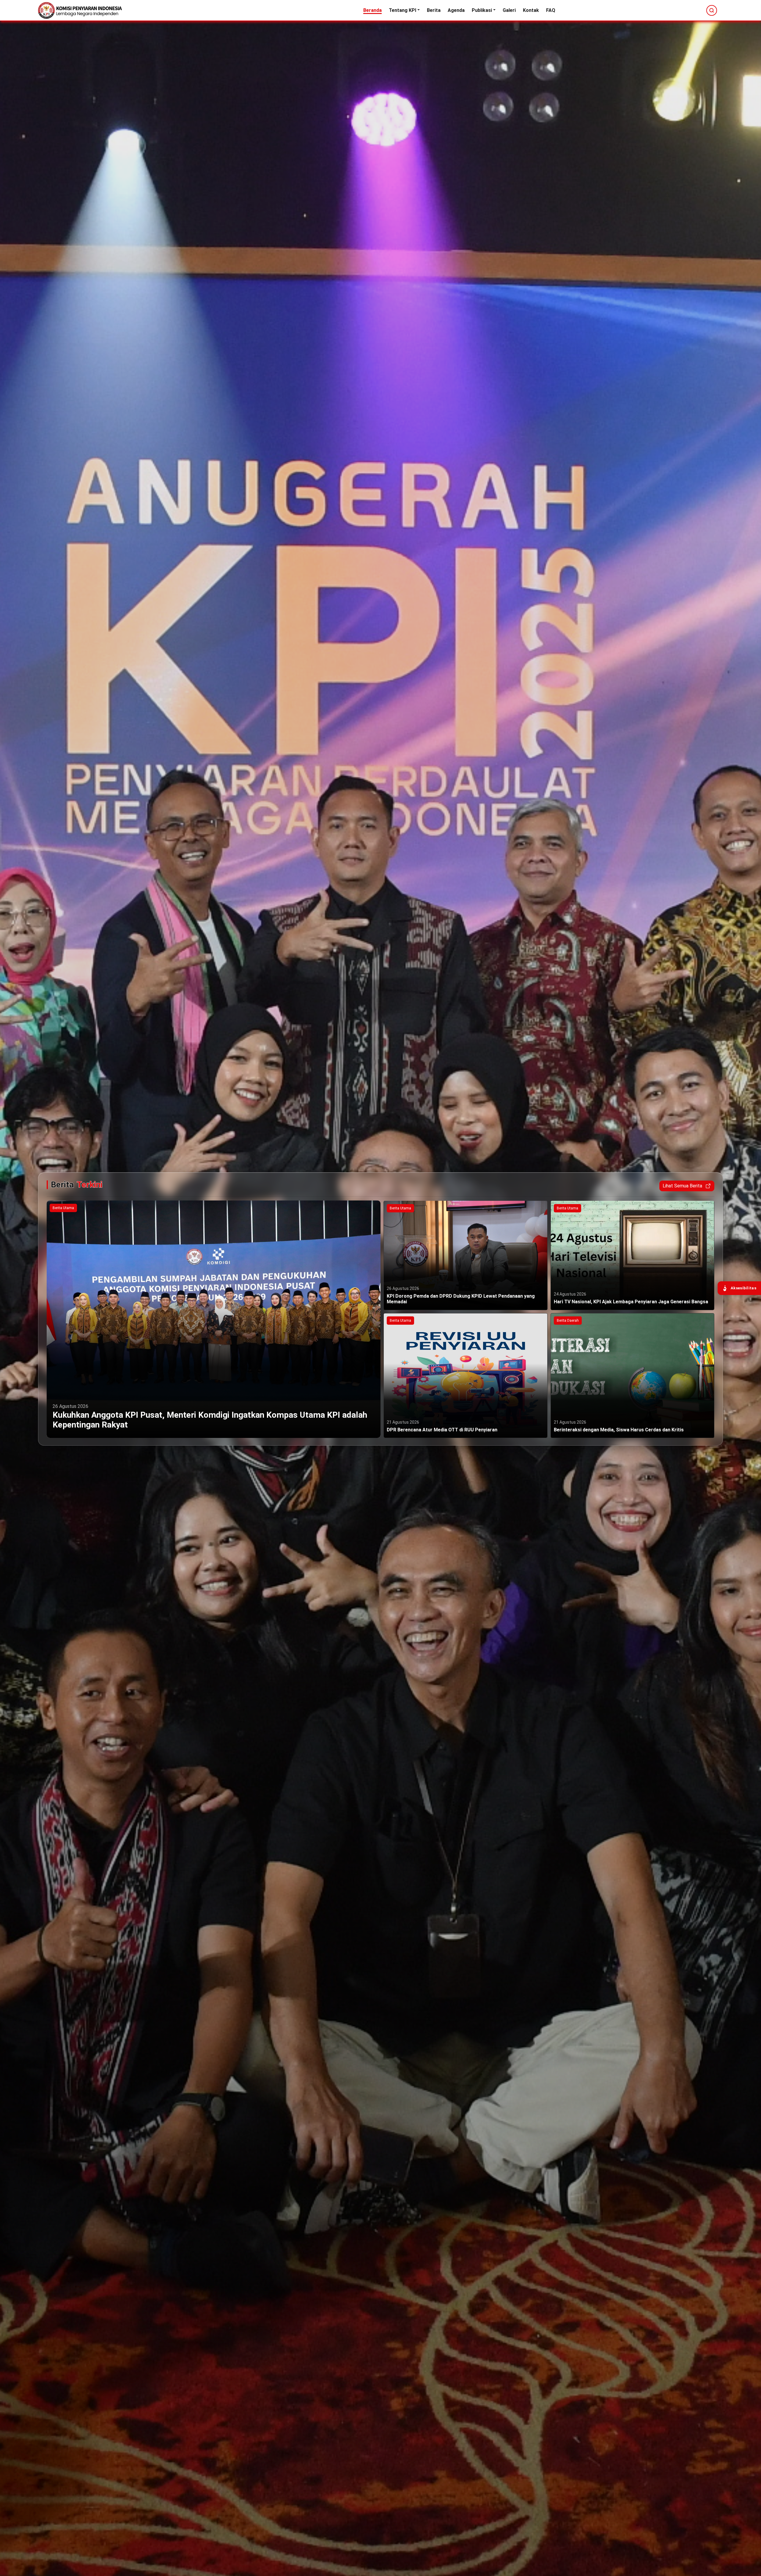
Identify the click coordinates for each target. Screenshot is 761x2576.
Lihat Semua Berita (682, 1186)
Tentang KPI (402, 10)
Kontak (531, 10)
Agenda (456, 10)
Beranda (372, 10)
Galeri (509, 10)
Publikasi (482, 10)
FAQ (551, 10)
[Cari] (712, 10)
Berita (434, 10)
